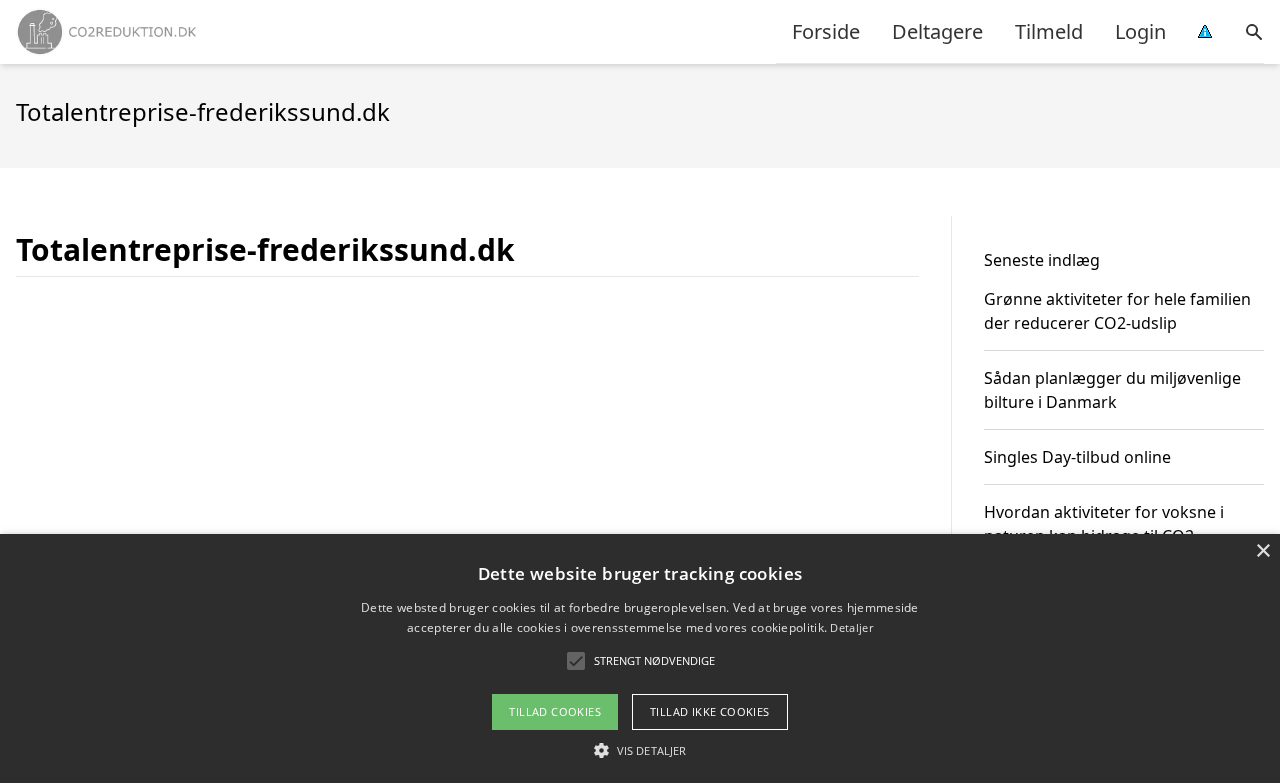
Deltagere (937, 31)
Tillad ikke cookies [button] (710, 711)
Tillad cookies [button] (555, 711)
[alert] (640, 658)
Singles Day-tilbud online (1077, 457)
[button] (640, 750)
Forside (826, 31)
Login (1140, 31)
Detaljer (851, 627)
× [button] (1262, 551)
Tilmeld (1049, 31)
